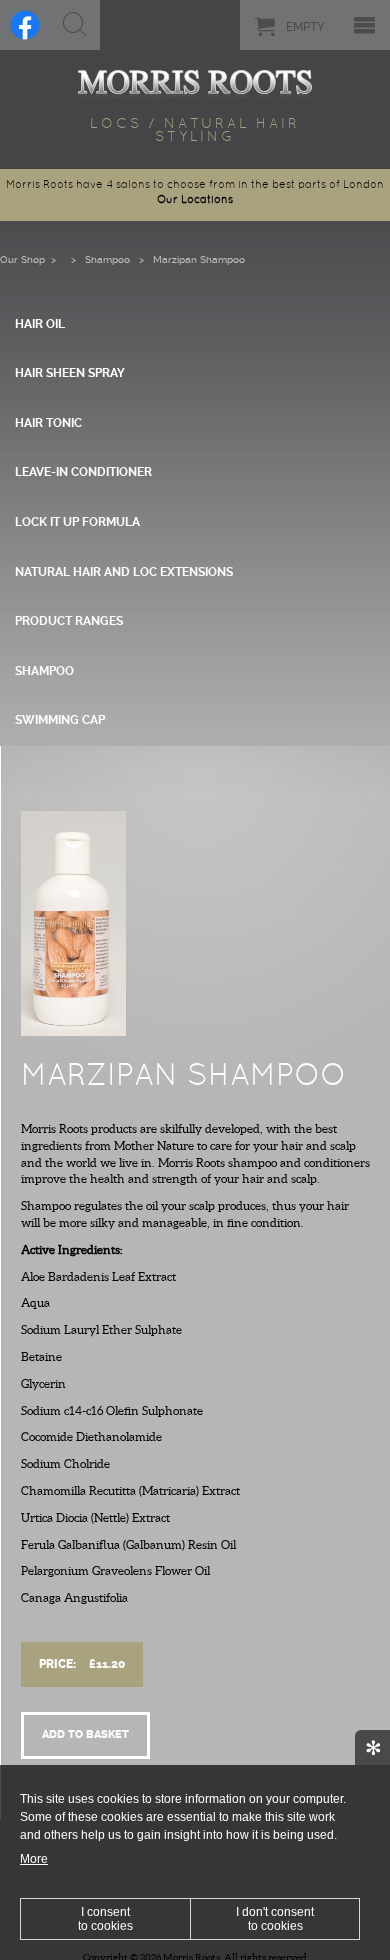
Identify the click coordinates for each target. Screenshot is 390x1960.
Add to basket (85, 1734)
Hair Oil (40, 324)
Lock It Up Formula (77, 522)
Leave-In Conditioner (83, 472)
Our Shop (22, 259)
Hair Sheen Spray (70, 373)
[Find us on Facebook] (25, 25)
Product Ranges (69, 621)
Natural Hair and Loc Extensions (124, 572)
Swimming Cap (60, 720)
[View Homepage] (195, 82)
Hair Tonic (48, 423)
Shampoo (107, 259)
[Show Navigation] (365, 25)
